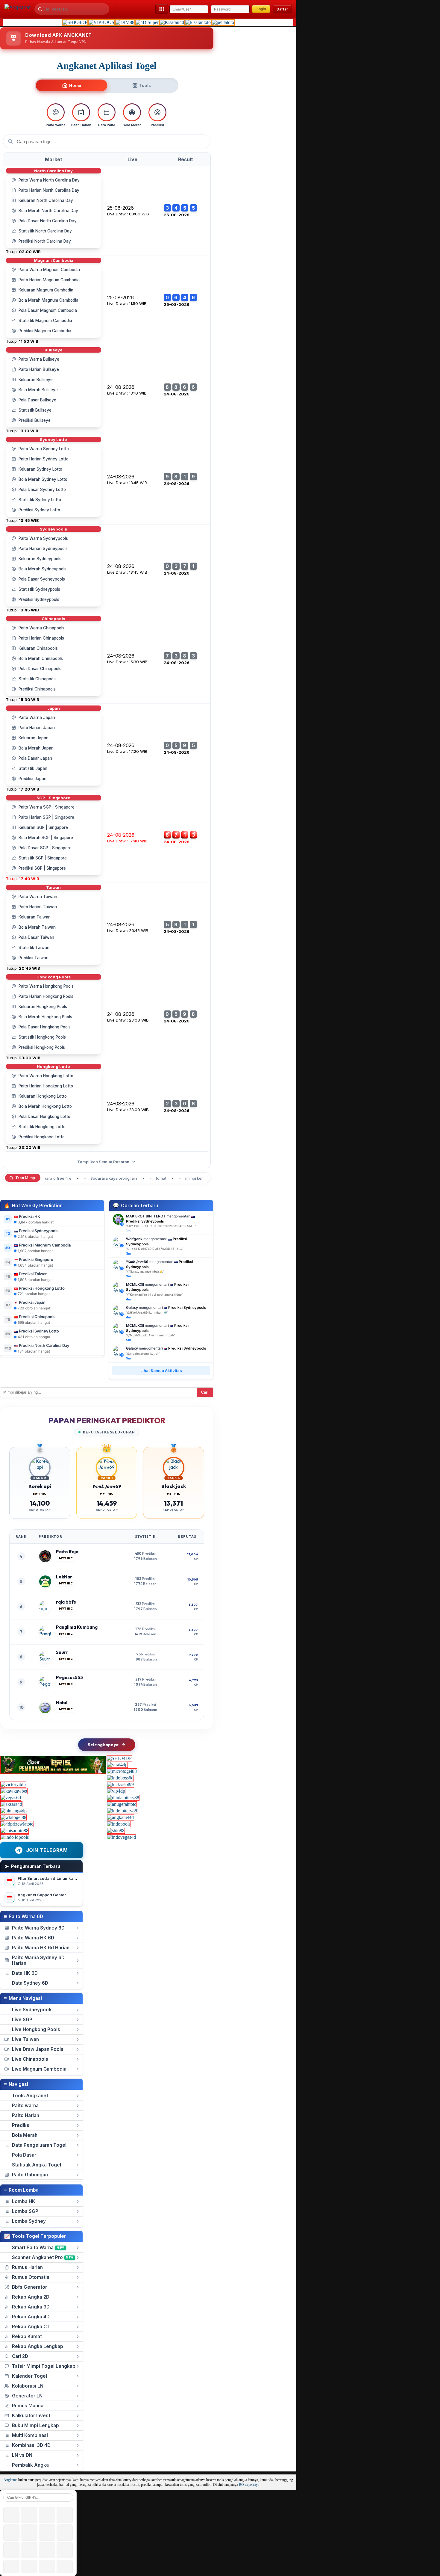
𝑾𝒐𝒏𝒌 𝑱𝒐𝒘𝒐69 (137, 1262)
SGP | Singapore (53, 798)
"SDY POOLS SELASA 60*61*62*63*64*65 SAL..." (161, 1226)
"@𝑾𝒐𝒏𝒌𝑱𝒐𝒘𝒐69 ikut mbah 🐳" (147, 1312)
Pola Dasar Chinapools (40, 669)
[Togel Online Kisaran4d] (172, 22)
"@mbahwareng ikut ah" (143, 1353)
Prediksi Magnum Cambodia (45, 331)
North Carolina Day (53, 171)
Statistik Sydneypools (39, 589)
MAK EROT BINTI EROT (146, 1216)
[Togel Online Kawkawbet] (14, 1791)
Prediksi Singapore (36, 1259)
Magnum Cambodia (54, 260)
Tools (145, 85)
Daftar (282, 9)
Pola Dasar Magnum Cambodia (48, 310)
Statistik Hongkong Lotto (42, 1127)
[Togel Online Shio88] (116, 1831)
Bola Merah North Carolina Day (48, 211)
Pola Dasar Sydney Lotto (42, 489)
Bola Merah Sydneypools (43, 569)
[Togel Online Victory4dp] (13, 1784)
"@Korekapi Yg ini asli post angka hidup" (154, 1294)
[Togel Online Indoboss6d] (120, 1778)
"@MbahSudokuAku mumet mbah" (151, 1335)
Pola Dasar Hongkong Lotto (44, 1116)
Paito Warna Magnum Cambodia (49, 270)
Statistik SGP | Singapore (43, 858)
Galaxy (132, 1307)
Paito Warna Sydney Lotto (44, 449)
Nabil (62, 1703)
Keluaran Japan (34, 738)
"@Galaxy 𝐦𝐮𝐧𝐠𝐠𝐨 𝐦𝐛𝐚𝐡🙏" (145, 1271)
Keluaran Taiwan (35, 917)
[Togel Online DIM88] (125, 22)
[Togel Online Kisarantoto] (198, 22)
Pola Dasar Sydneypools (42, 579)
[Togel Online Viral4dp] (117, 1765)
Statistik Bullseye (35, 410)
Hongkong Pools (54, 977)
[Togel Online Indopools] (119, 1824)
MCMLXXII (135, 1284)
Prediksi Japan (32, 779)
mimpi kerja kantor (181, 1178)
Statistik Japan (33, 768)
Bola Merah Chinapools (41, 658)
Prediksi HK (29, 1216)
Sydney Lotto (53, 439)
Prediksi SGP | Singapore (42, 868)
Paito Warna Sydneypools (43, 538)
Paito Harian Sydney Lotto (44, 459)
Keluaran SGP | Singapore (43, 827)
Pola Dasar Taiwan (36, 937)
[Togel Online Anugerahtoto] (122, 1804)
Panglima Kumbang (77, 1627)
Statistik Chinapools (38, 679)
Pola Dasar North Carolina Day (48, 221)
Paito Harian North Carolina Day (49, 190)
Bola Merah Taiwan (37, 927)
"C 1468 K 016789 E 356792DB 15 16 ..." (154, 1249)
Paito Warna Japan (37, 717)
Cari (205, 1392)
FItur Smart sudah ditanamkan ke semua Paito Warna (69, 1878)
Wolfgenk (134, 1239)
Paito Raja (67, 1552)
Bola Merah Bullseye (38, 390)
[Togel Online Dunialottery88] (123, 1798)
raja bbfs (66, 1602)
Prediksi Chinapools (37, 689)
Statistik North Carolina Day (45, 231)
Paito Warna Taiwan (38, 897)
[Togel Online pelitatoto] (223, 22)
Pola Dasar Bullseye (37, 400)
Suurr (62, 1652)
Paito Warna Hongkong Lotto (46, 1076)
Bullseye (54, 350)
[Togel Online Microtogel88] (122, 1771)
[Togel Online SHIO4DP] (75, 22)
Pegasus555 (69, 1677)
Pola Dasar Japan (35, 758)
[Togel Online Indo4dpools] (15, 1837)
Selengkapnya (103, 1745)
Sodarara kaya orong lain (92, 1178)
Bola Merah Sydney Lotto (43, 479)
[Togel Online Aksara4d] (11, 1804)
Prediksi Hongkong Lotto (42, 1137)
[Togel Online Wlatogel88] (13, 1817)
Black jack (174, 1486)
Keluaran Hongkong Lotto (43, 1096)
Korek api (40, 1486)
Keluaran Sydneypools (40, 559)
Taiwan (53, 887)
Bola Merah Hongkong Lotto (45, 1106)
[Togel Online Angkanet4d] (120, 1817)
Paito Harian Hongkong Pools (46, 996)
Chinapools (53, 619)
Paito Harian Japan (37, 728)
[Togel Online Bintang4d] (14, 1811)
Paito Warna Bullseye (39, 359)
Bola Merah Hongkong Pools (45, 1017)
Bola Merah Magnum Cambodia (48, 300)
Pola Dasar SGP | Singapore (45, 848)
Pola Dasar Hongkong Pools (45, 1027)
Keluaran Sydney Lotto (40, 469)
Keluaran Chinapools (38, 648)
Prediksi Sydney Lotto (39, 510)
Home (75, 85)
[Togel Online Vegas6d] (11, 1798)
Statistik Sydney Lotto (40, 500)
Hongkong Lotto (53, 1066)
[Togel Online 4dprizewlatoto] (17, 1824)
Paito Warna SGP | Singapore (47, 807)
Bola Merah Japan (36, 748)
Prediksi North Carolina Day (45, 241)
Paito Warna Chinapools (41, 628)
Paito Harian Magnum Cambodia (49, 280)
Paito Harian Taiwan (38, 907)
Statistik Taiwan (34, 948)
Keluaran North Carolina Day (46, 200)
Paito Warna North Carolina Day (49, 180)
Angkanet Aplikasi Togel (107, 66)
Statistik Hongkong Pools (42, 1037)
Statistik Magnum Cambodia (45, 321)
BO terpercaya (249, 2485)
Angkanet (10, 2480)
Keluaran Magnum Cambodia (46, 290)
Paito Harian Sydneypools (43, 549)
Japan (54, 708)
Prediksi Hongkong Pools (42, 1047)
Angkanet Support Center (42, 1895)
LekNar (64, 1577)
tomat (140, 1178)
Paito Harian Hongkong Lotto (46, 1086)
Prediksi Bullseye (35, 420)
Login (261, 9)
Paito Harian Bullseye (39, 369)
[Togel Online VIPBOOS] (101, 22)
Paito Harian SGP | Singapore (46, 817)
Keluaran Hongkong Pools (43, 1007)
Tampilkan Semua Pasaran (104, 1162)
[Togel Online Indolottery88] (122, 1811)
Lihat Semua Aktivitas (161, 1371)
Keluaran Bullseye (36, 380)
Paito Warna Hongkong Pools (46, 986)
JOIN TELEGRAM (47, 1850)
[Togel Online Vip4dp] (116, 1791)
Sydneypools (53, 529)
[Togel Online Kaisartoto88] (15, 1831)
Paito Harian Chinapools (41, 638)
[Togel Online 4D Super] (147, 22)
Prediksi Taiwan (34, 958)
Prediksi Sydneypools (39, 599)
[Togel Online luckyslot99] (120, 1784)
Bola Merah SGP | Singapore (46, 838)
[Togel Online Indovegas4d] (122, 1837)
